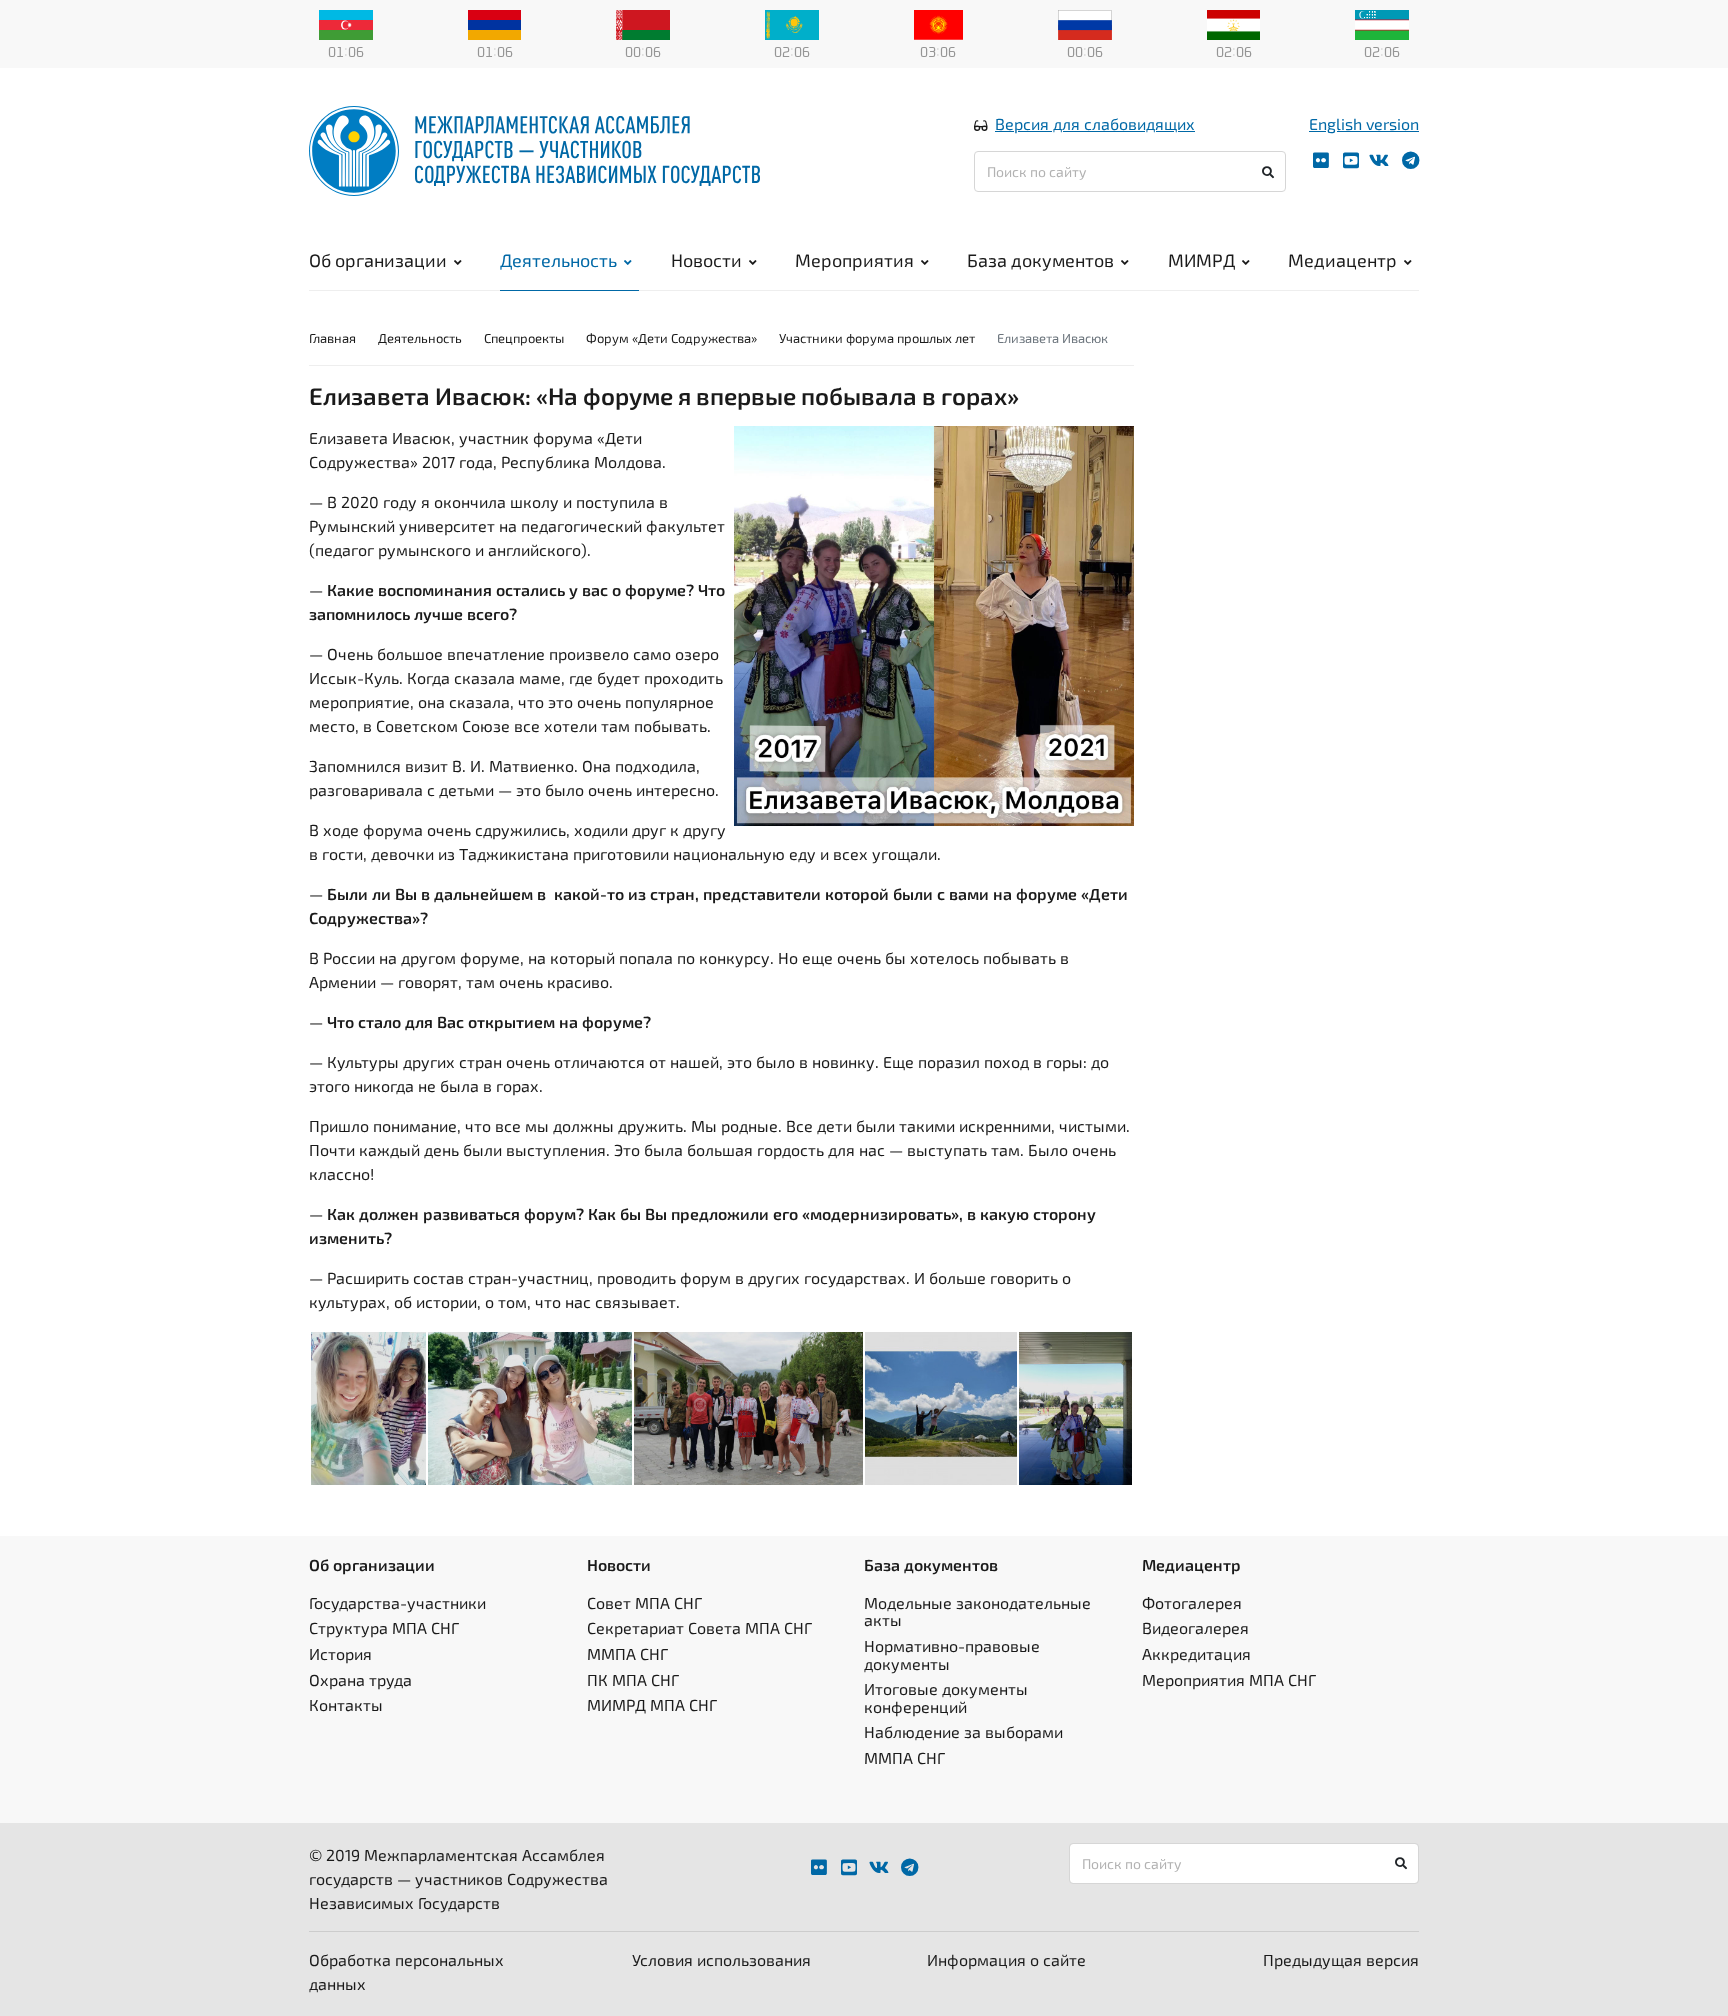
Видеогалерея (1195, 1627)
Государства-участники (397, 1602)
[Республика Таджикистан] (1234, 23)
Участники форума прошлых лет (877, 338)
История (340, 1653)
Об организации (378, 260)
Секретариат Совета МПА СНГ (699, 1627)
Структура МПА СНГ (384, 1627)
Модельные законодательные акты (977, 1611)
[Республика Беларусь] (643, 23)
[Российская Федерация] (1085, 23)
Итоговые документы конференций (946, 1697)
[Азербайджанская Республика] (346, 23)
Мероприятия (854, 260)
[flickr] (1321, 160)
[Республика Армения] (495, 23)
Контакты (346, 1704)
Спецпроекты (524, 338)
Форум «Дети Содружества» (671, 338)
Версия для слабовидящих (1095, 123)
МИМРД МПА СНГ (652, 1704)
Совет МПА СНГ (644, 1602)
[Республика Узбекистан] (1382, 23)
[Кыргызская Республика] (938, 23)
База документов (1040, 260)
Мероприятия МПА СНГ (1229, 1679)
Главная (332, 338)
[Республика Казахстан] (792, 23)
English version (1364, 123)
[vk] (1379, 160)
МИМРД (1201, 260)
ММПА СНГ (627, 1653)
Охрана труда (360, 1679)
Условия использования (721, 1959)
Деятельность (558, 260)
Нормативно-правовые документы (952, 1654)
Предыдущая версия (1341, 1959)
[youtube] (1351, 160)
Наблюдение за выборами (963, 1731)
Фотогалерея (1192, 1602)
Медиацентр (1342, 260)
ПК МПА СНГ (633, 1679)
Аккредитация (1196, 1653)
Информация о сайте (1006, 1959)
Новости (706, 260)
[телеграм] (1410, 160)
